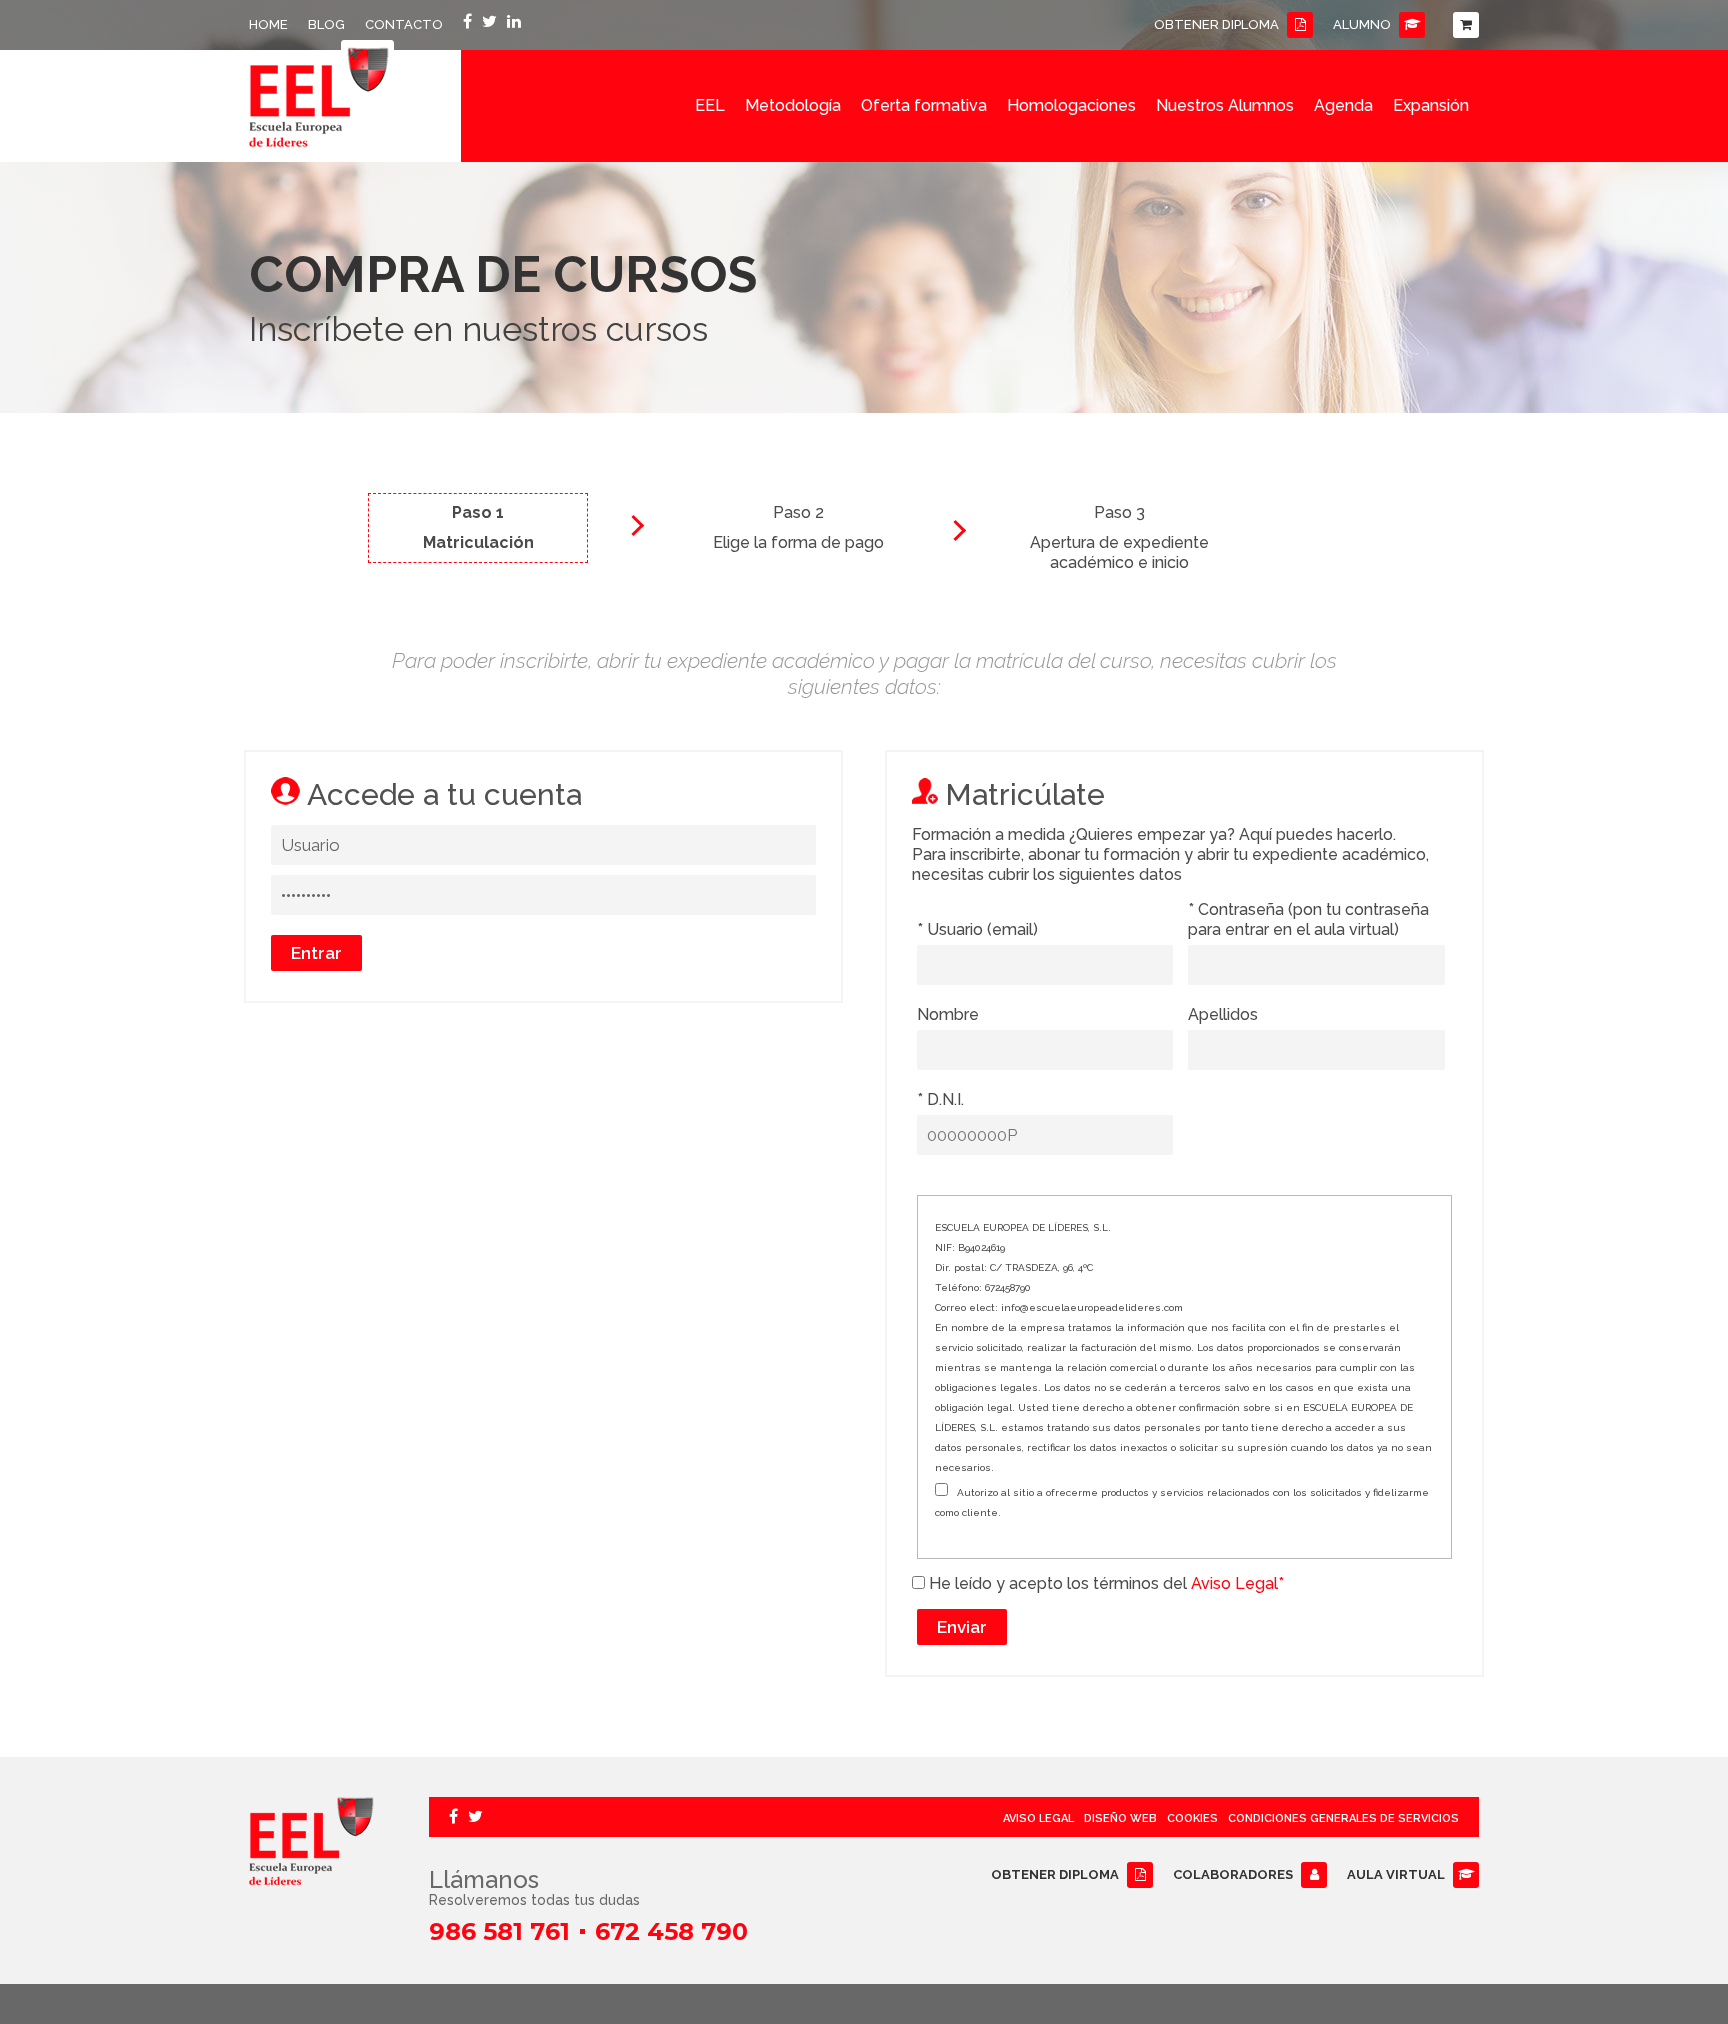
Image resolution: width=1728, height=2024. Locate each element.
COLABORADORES (1233, 1874)
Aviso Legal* (1235, 1583)
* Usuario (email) (977, 929)
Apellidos (1223, 1014)
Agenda (1343, 105)
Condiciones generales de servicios (1343, 1818)
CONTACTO (404, 24)
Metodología (793, 105)
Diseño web (1120, 1818)
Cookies (1192, 1818)
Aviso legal (1038, 1818)
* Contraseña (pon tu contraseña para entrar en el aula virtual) (1308, 919)
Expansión (1431, 105)
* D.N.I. (940, 1099)
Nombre (948, 1014)
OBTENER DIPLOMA (1216, 24)
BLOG (326, 24)
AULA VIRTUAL (1396, 1874)
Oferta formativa (924, 105)
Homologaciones (1071, 105)
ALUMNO (1362, 24)
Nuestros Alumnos (1225, 105)
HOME (268, 24)
